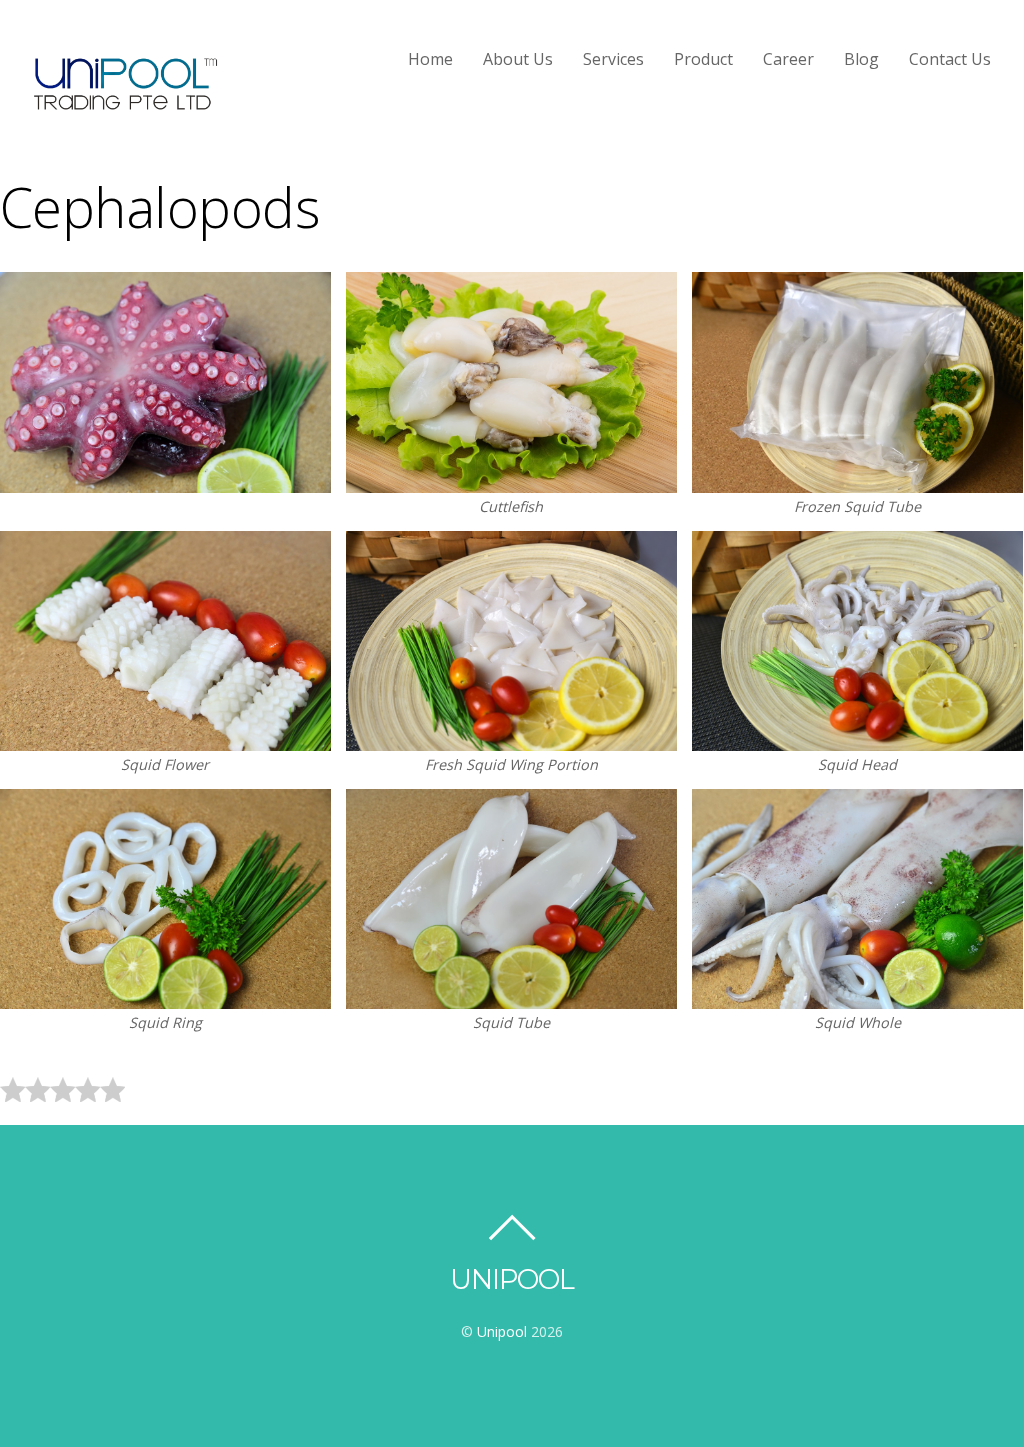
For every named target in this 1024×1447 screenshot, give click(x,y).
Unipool (502, 1331)
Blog (861, 59)
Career (788, 59)
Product (703, 59)
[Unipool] (125, 105)
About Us (518, 59)
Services (613, 59)
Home (430, 59)
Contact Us (950, 59)
